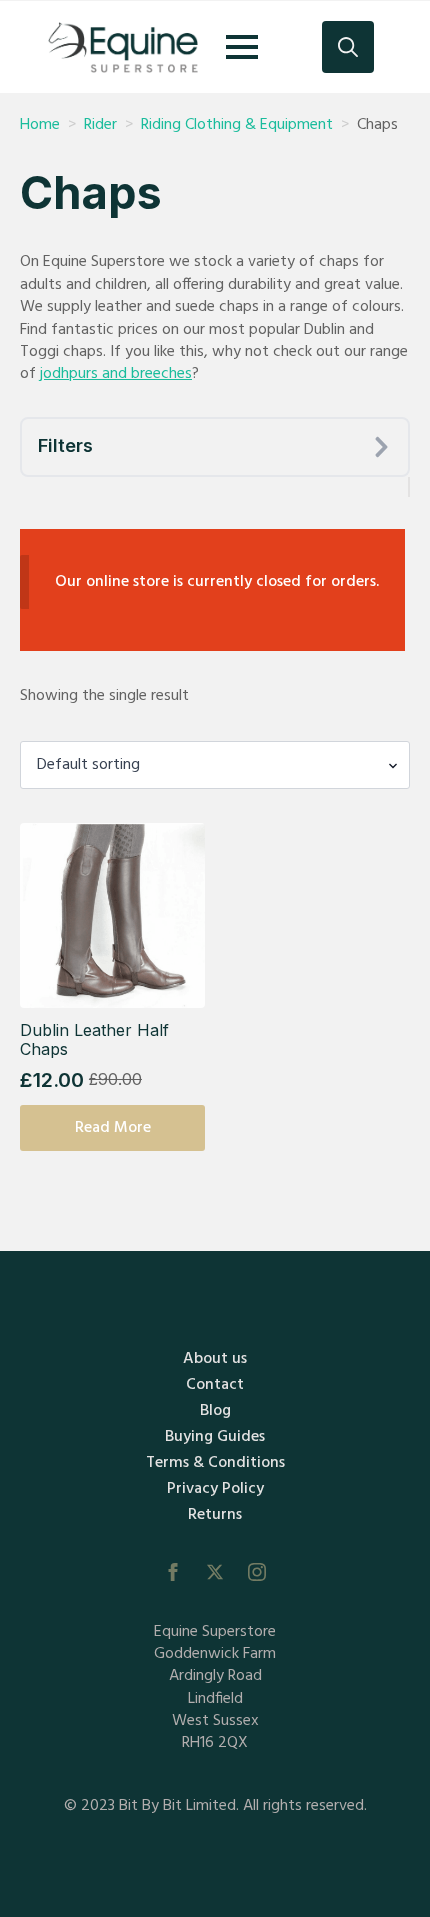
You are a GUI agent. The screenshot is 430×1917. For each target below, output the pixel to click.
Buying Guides (215, 1437)
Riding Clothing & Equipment (237, 125)
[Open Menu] (242, 47)
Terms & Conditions (215, 1463)
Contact (215, 1385)
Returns (215, 1515)
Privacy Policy (215, 1489)
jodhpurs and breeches (116, 374)
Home (40, 125)
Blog (215, 1411)
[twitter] (215, 1572)
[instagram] (257, 1572)
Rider (100, 125)
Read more (113, 1128)
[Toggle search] (348, 47)
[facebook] (173, 1572)
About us (215, 1359)
